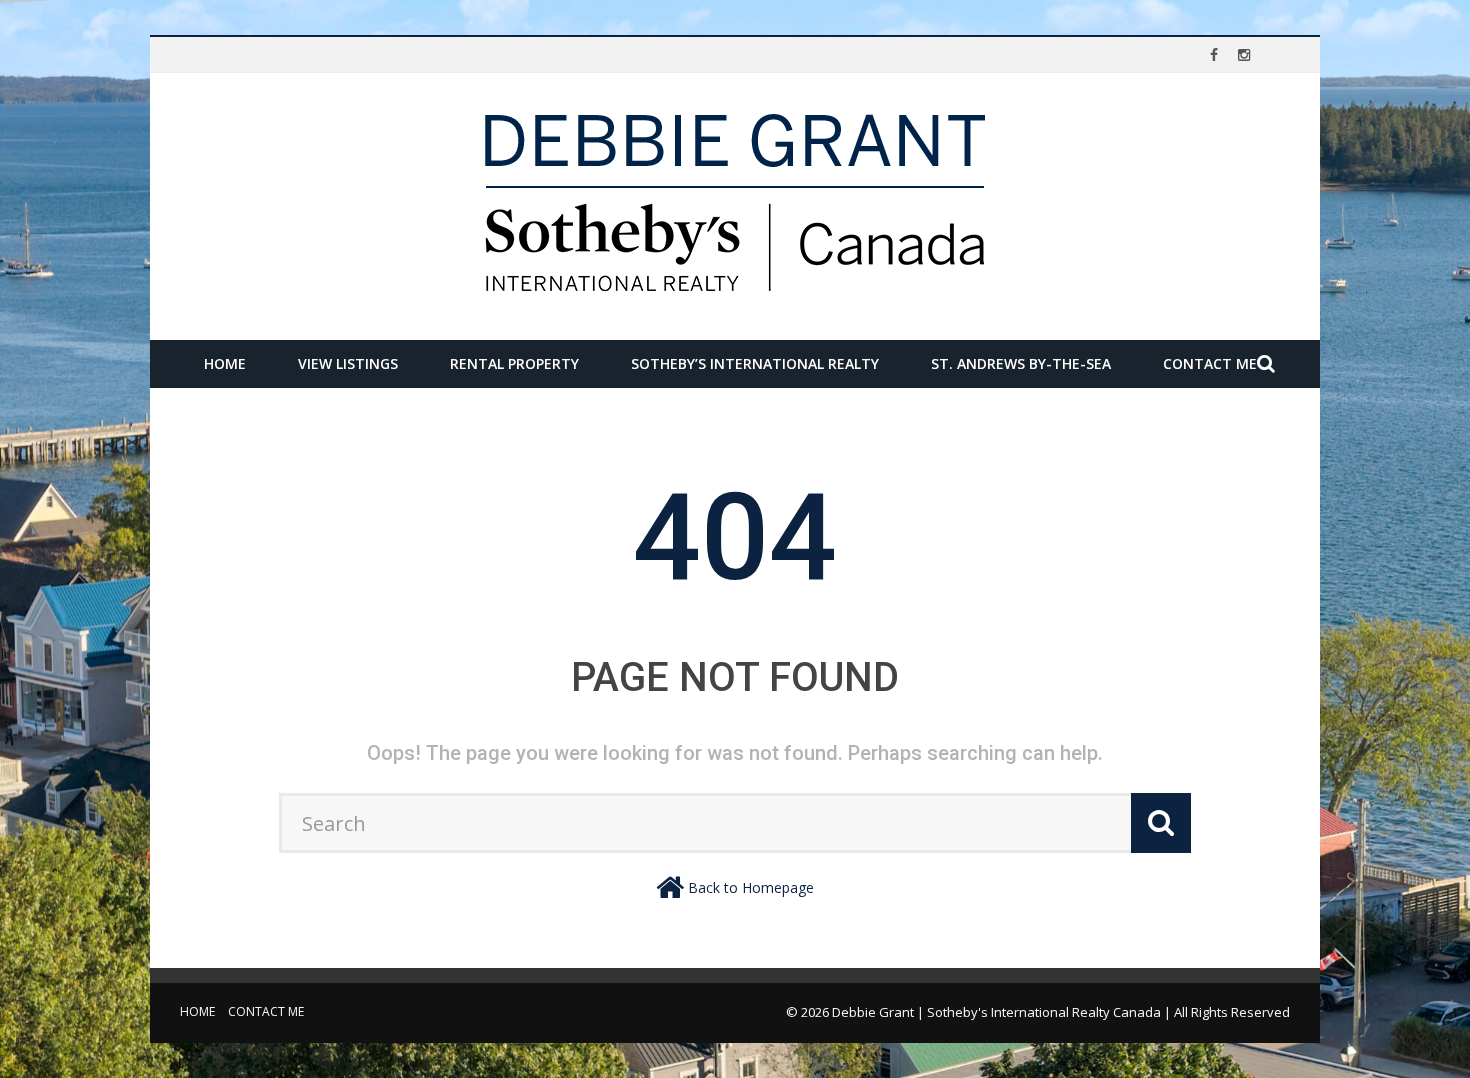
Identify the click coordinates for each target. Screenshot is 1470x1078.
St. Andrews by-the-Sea (1021, 363)
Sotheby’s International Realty (755, 363)
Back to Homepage (751, 887)
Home (225, 363)
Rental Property (514, 363)
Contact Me (1210, 363)
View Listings (348, 363)
